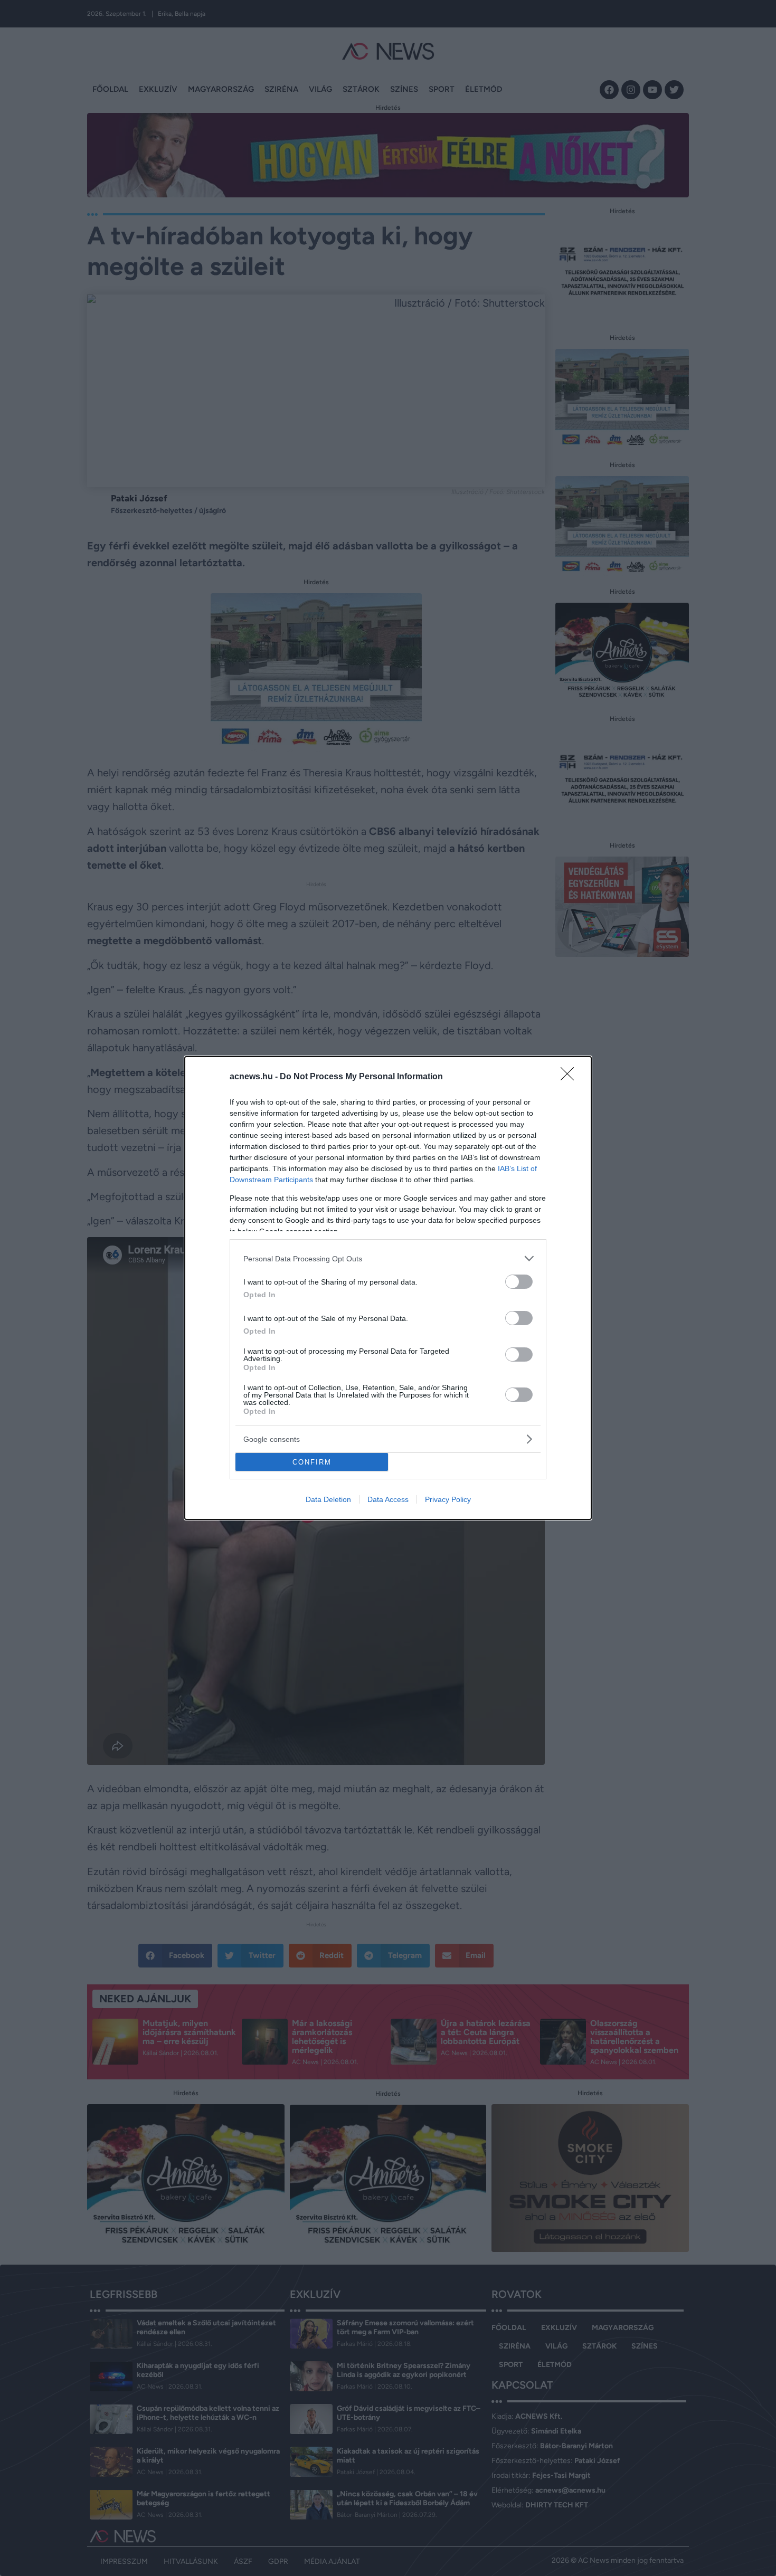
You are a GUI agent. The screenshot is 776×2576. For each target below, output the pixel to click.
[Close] (571, 1077)
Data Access (388, 1499)
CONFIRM (312, 1462)
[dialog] (388, 1288)
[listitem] (388, 1258)
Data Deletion (328, 1499)
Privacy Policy (448, 1499)
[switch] (519, 1282)
